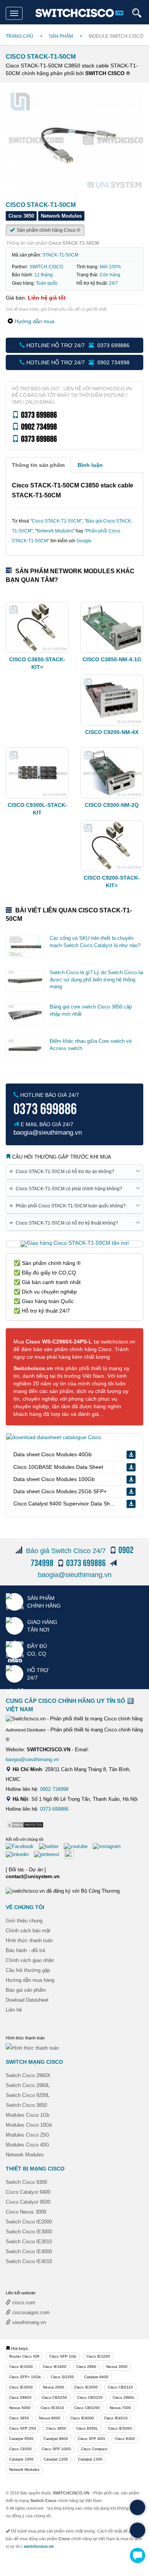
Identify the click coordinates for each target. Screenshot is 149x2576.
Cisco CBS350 (87, 2408)
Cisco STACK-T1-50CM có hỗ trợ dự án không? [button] (63, 1171)
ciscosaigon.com (30, 2312)
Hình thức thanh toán (29, 1940)
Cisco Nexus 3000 (26, 2212)
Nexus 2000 (53, 2387)
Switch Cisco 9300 (26, 2182)
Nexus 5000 (20, 2408)
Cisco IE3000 (21, 2387)
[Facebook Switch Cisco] (22, 1846)
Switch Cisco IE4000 (29, 2251)
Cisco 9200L (87, 2428)
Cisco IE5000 (120, 2428)
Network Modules (55, 531)
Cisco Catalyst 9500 (28, 2202)
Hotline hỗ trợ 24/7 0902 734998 (77, 362)
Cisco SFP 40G (92, 2439)
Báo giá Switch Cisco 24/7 (66, 1551)
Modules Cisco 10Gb (29, 2125)
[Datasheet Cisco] (54, 1437)
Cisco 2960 (86, 2367)
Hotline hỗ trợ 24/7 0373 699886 (77, 345)
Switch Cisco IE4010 (29, 2261)
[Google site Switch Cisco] (71, 1854)
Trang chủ (19, 36)
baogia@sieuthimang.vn (75, 1575)
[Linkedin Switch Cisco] (19, 1854)
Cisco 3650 (19, 2418)
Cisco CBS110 (120, 2387)
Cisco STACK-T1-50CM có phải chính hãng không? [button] (67, 1189)
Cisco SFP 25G (23, 2428)
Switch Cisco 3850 (26, 2105)
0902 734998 (54, 1789)
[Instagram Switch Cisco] (109, 1846)
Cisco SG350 (62, 2377)
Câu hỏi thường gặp (28, 1970)
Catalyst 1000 (21, 2459)
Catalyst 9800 (56, 2439)
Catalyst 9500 (21, 2439)
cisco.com (23, 2303)
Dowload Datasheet (27, 2000)
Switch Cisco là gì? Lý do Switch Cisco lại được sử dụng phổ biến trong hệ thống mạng (96, 979)
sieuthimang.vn (28, 2322)
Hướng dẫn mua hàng (30, 1980)
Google (84, 541)
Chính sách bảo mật (28, 1931)
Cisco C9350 (20, 2449)
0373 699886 (54, 1809)
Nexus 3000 (117, 2367)
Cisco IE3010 (52, 2408)
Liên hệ (14, 2010)
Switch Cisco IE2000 (29, 2222)
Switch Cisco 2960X (28, 2075)
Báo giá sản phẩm (26, 1990)
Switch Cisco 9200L (28, 2095)
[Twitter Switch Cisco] (51, 1846)
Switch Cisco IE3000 (29, 2232)
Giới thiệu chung (24, 1921)
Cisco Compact (94, 2449)
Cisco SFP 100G (56, 2449)
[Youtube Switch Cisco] (78, 1846)
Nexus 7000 (120, 2408)
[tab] (38, 465)
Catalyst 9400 (96, 2377)
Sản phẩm (61, 36)
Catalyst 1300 (90, 2459)
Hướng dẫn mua (34, 321)
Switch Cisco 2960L (28, 2085)
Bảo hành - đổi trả (25, 1950)
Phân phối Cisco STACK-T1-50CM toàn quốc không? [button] (69, 1206)
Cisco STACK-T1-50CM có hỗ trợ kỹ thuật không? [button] (65, 1223)
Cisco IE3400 (55, 2367)
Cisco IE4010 (116, 2418)
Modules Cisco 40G (28, 2145)
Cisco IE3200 (98, 2356)
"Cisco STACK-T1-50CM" (56, 521)
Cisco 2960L (124, 2397)
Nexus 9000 (50, 2418)
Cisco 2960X (20, 2397)
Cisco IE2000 (86, 2387)
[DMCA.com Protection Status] (25, 1825)
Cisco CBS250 (54, 2397)
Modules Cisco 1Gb (28, 2115)
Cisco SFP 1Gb (63, 2356)
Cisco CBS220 (90, 2397)
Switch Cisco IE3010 (29, 2242)
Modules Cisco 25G (28, 2135)
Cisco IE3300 (21, 2367)
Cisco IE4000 (82, 2418)
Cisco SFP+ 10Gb (25, 2377)
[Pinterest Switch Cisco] (49, 1854)
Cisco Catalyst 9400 (28, 2192)
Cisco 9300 (125, 2439)
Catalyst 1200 (56, 2459)
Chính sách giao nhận (30, 1960)
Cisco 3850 (56, 2428)
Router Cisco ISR (24, 2356)
